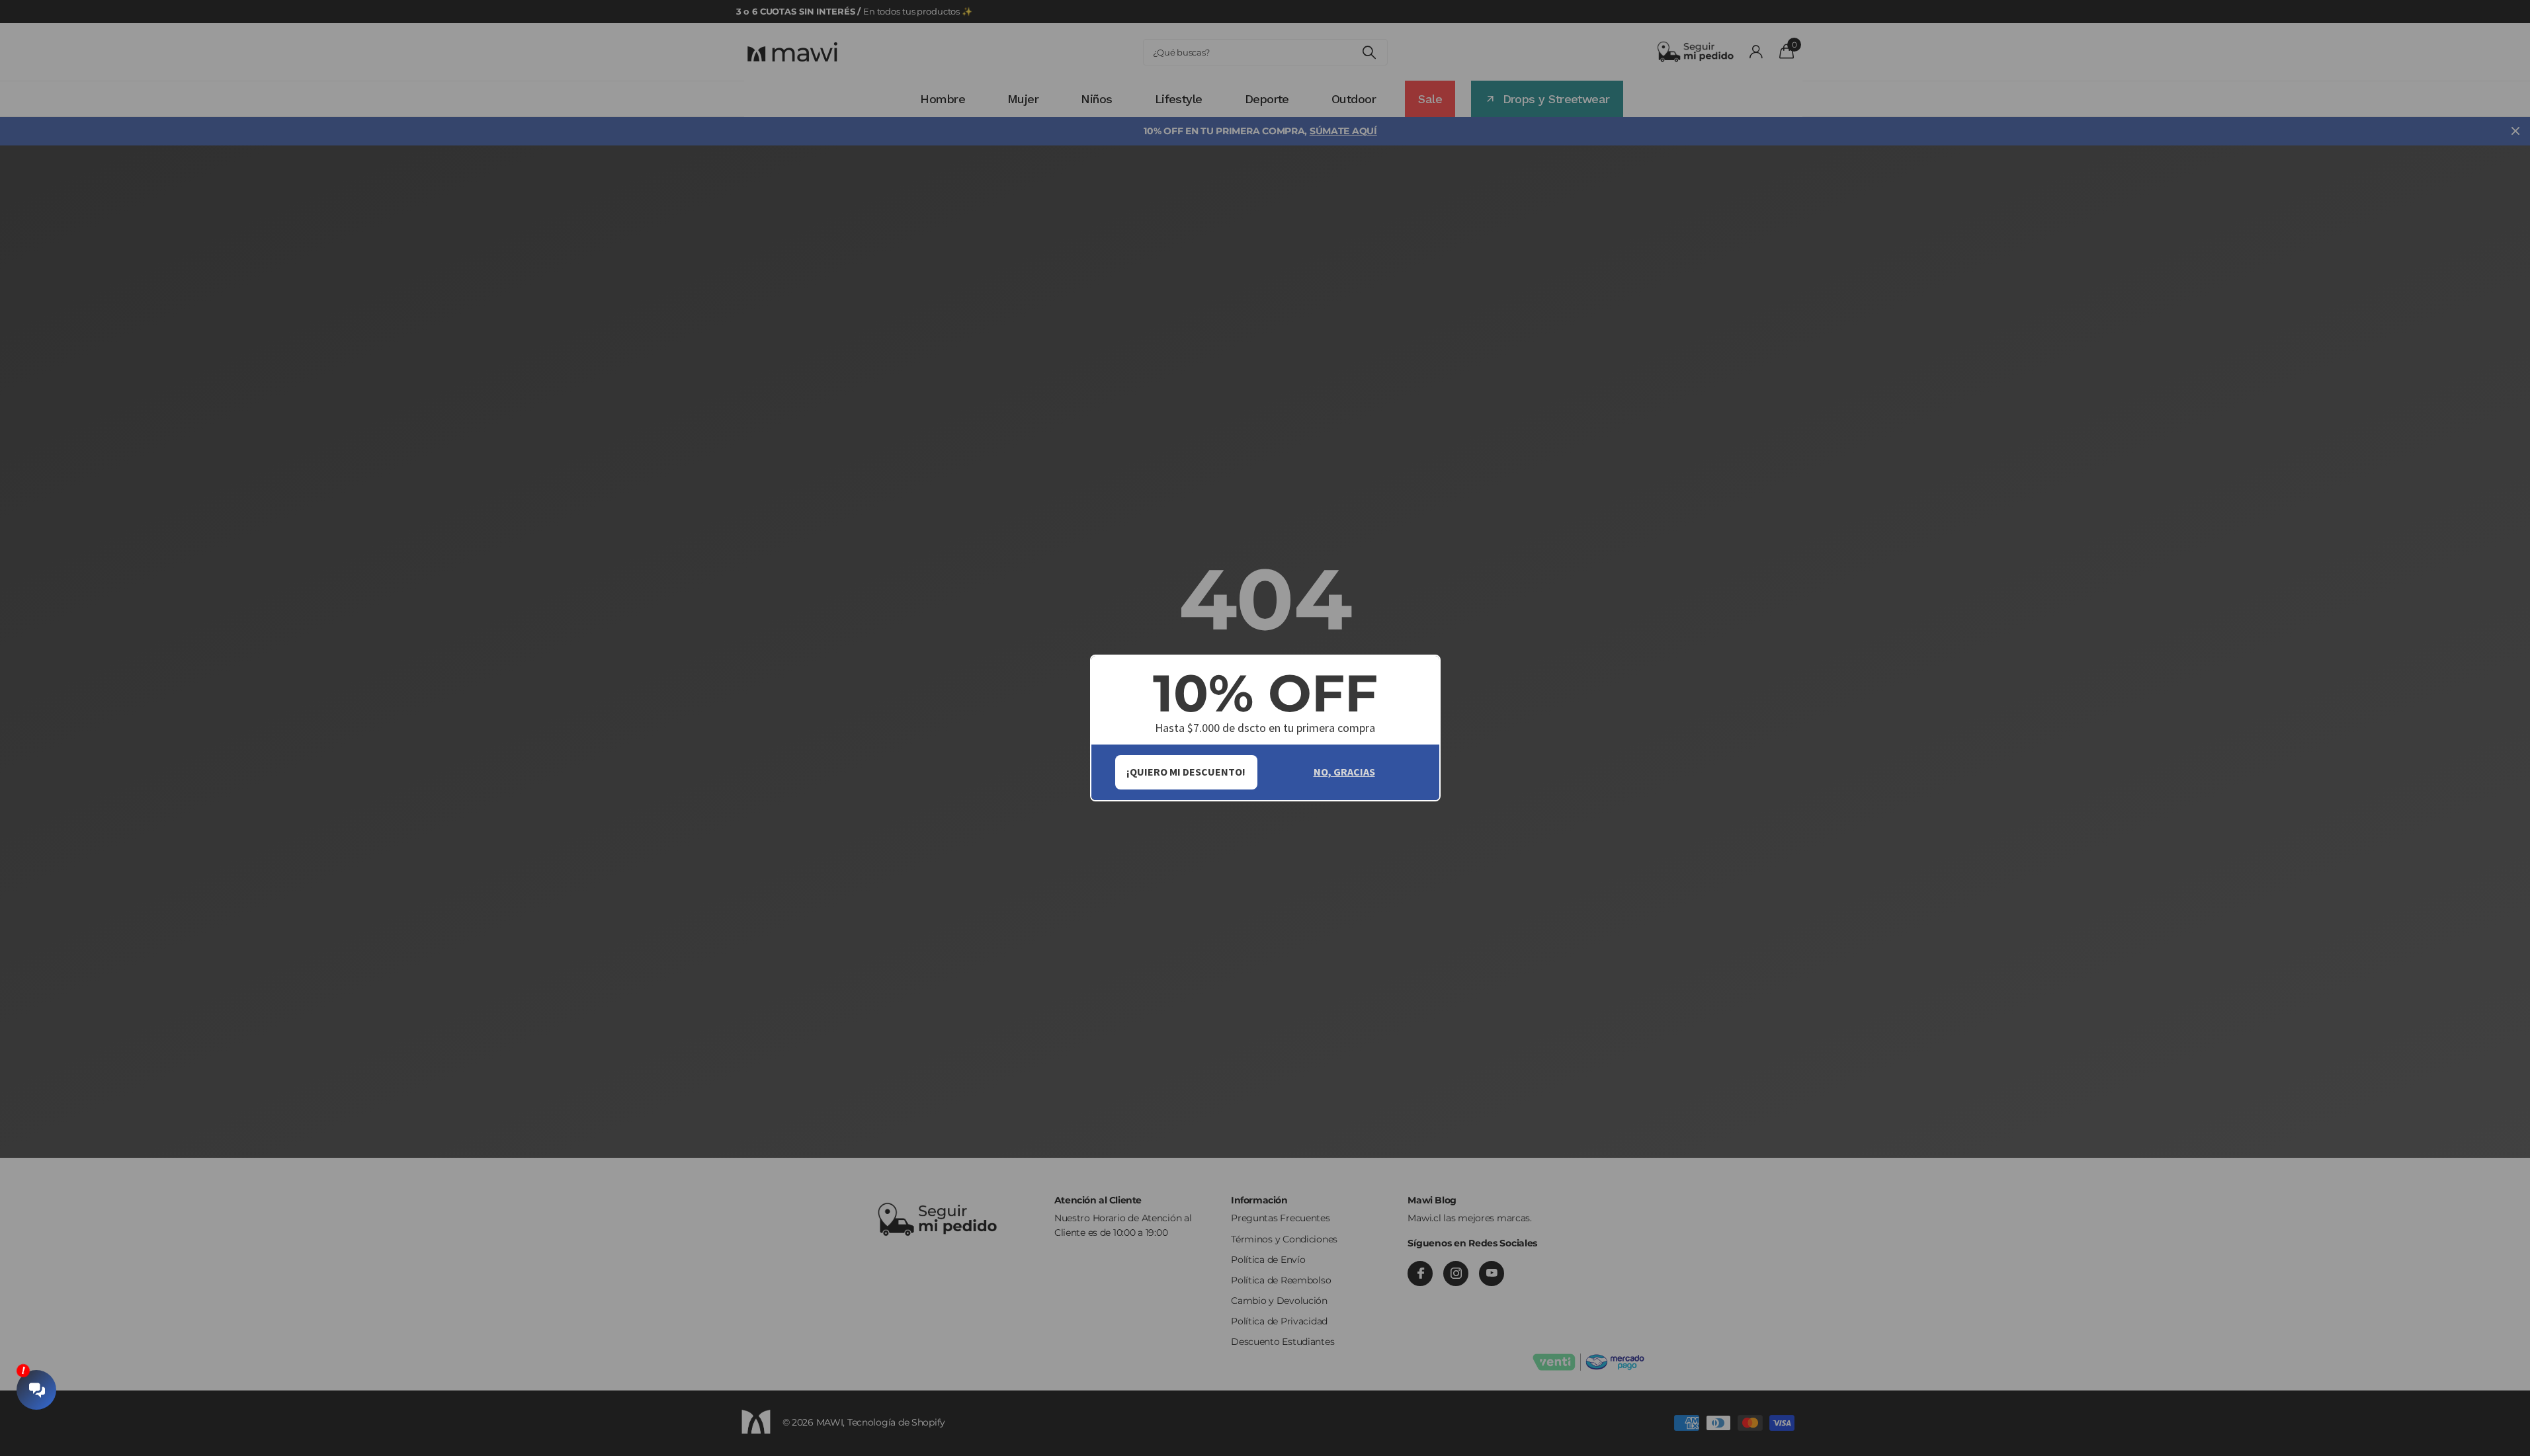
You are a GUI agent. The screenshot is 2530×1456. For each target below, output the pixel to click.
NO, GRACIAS (1344, 772)
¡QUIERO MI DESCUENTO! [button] (1186, 772)
